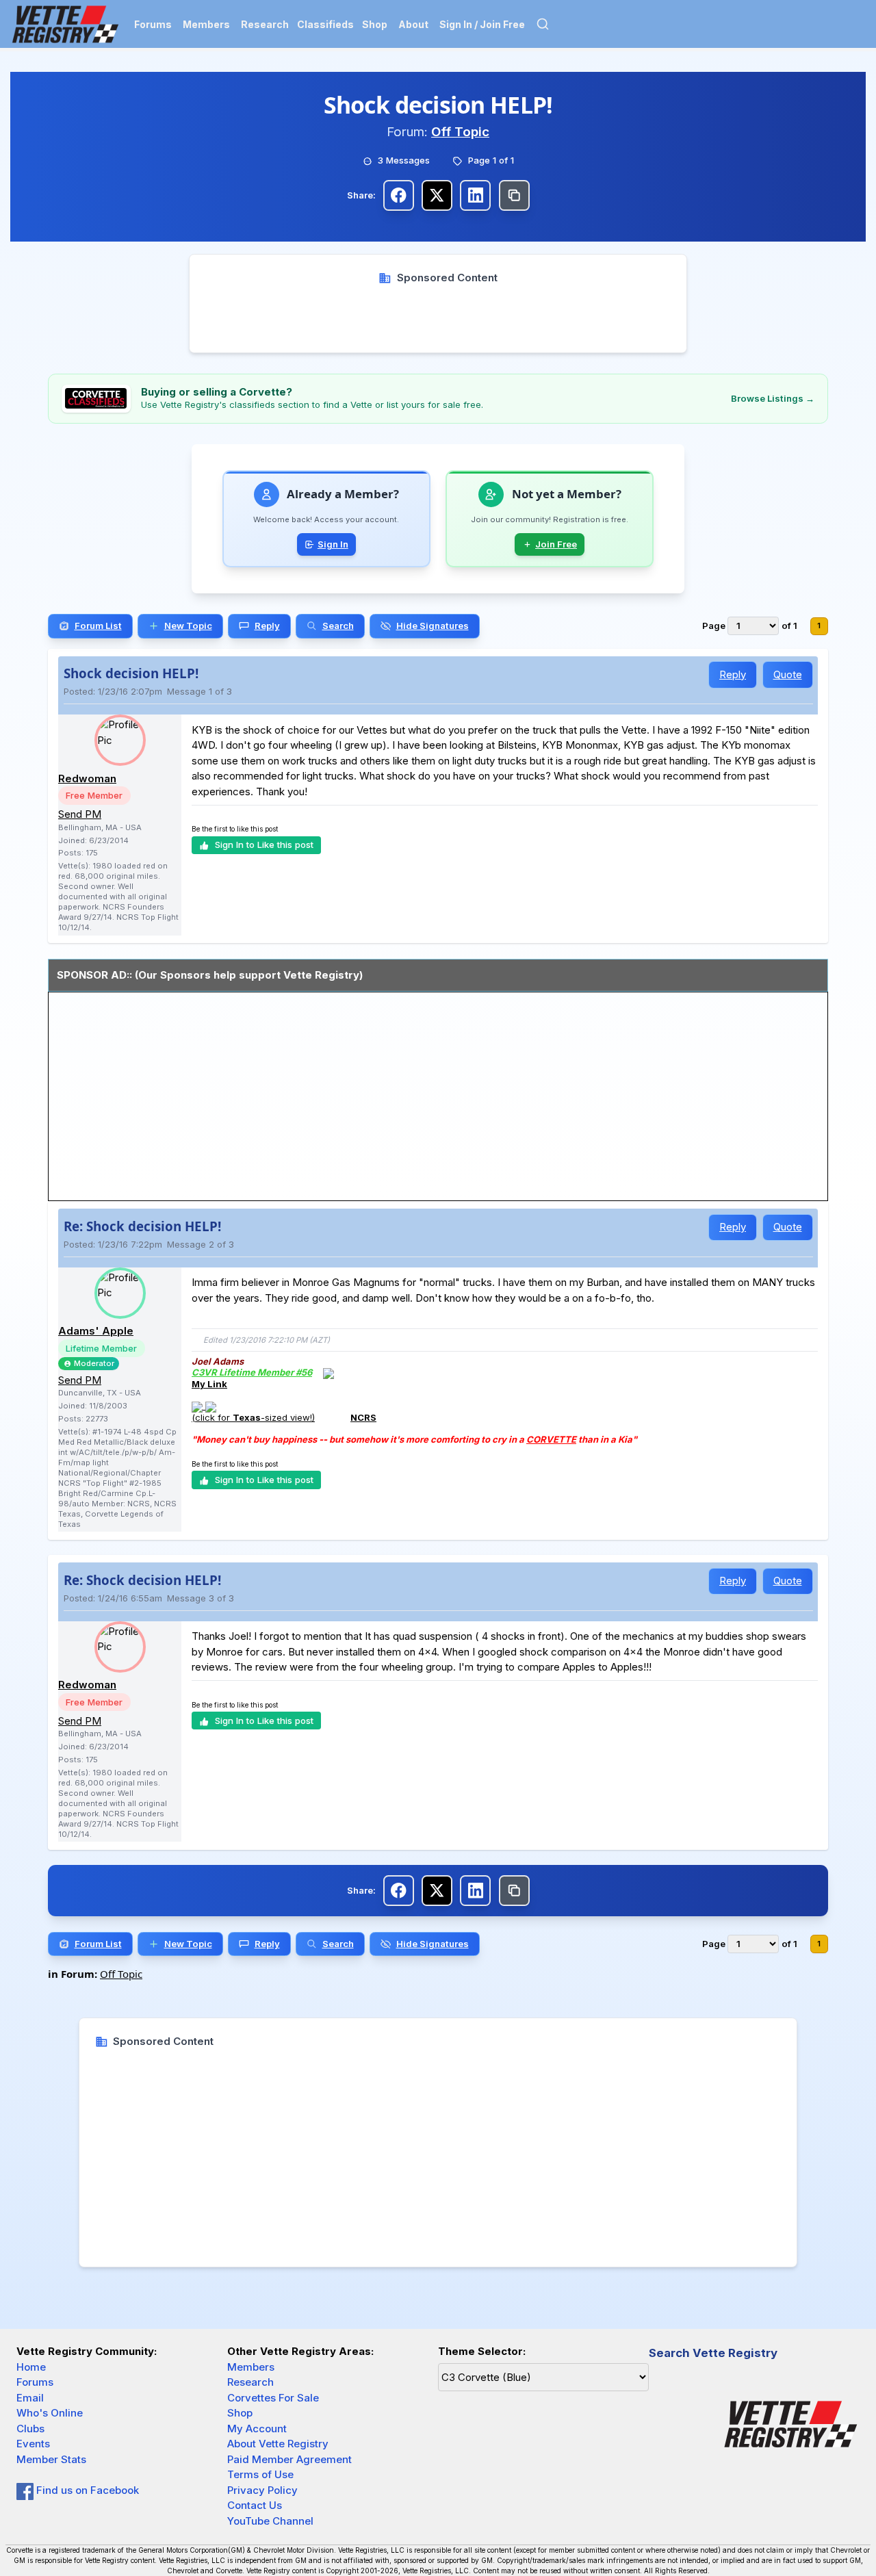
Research (265, 24)
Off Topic (460, 132)
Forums (153, 24)
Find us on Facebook (86, 2490)
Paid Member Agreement (289, 2459)
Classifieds (325, 24)
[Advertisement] (438, 316)
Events (33, 2444)
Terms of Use (260, 2474)
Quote (788, 674)
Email (30, 2398)
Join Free (556, 544)
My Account (257, 2429)
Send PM (80, 814)
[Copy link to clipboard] (514, 195)
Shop (375, 24)
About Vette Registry (278, 2444)
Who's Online (50, 2413)
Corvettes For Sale (273, 2398)
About (413, 24)
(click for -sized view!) (253, 1417)
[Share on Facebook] (399, 195)
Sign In (333, 544)
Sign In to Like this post (264, 845)
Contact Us (255, 2505)
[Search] (543, 24)
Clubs (30, 2429)
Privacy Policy (262, 2490)
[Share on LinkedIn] (475, 195)
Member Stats (51, 2459)
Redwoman (87, 778)
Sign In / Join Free (482, 24)
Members (206, 24)
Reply (733, 674)
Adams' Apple (96, 1331)
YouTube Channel (270, 2521)
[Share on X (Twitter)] (437, 195)
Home (31, 2367)
